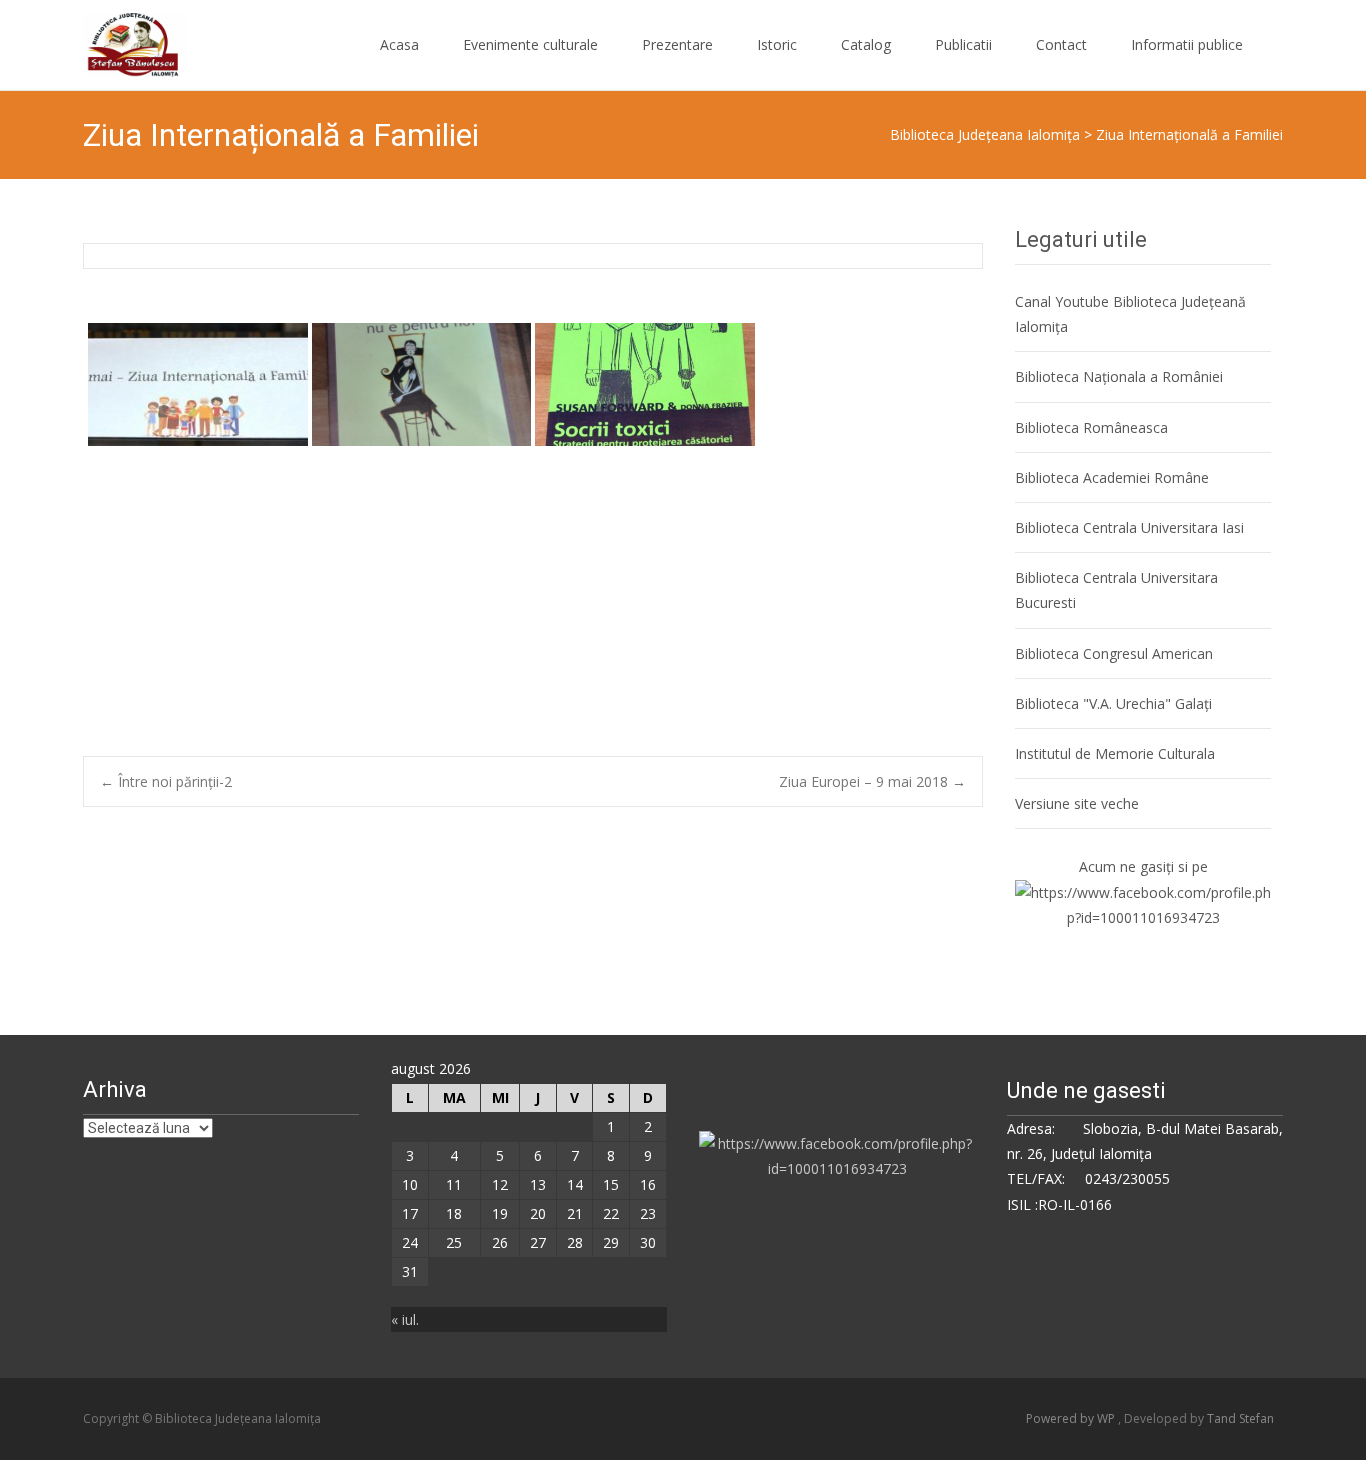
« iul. (405, 1319)
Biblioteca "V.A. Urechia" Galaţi (1113, 703)
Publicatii (963, 44)
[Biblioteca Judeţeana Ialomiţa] (119, 40)
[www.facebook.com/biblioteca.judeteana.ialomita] (1143, 903)
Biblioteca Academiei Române (1112, 477)
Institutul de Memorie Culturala (1115, 753)
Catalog (866, 44)
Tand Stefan (1240, 1418)
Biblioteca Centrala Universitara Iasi (1129, 527)
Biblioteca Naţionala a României (1119, 376)
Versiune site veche (1077, 803)
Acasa (399, 44)
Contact (1061, 44)
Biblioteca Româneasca (1091, 427)
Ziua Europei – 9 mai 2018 (872, 781)
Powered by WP (1072, 1418)
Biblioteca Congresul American (1114, 653)
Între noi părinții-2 (166, 781)
